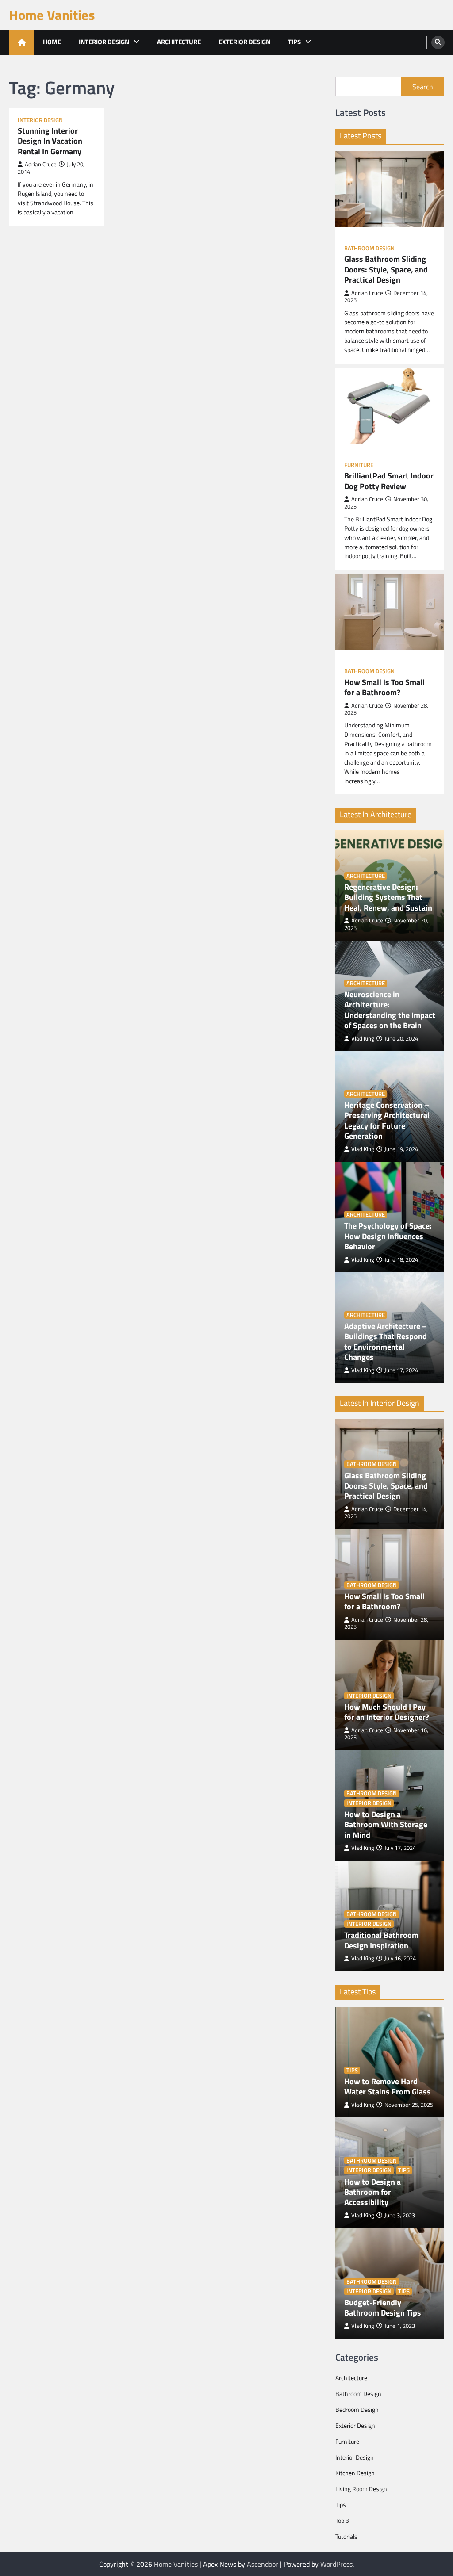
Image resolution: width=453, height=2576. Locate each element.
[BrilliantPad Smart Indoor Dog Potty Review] (390, 406)
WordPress (336, 2564)
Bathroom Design (369, 248)
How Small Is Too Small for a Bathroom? (384, 687)
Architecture (179, 42)
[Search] (438, 42)
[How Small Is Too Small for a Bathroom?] (390, 612)
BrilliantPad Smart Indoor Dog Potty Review (389, 481)
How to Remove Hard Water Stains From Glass (388, 2087)
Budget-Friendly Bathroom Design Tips (383, 2308)
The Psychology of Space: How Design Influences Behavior (388, 1236)
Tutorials (346, 2536)
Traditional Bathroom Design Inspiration (381, 1940)
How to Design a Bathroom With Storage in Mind (386, 1825)
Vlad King (363, 1039)
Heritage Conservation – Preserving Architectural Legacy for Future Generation (387, 1121)
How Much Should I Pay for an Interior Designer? (387, 1712)
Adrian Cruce (41, 164)
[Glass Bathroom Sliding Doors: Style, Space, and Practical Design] (390, 189)
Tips (294, 42)
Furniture (359, 465)
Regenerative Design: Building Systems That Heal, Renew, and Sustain (388, 897)
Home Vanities (52, 15)
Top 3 (342, 2520)
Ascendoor (263, 2564)
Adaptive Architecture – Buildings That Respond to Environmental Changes (386, 1342)
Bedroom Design (357, 2409)
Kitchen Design (355, 2473)
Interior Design (104, 42)
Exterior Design (244, 42)
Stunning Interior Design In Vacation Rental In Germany (50, 141)
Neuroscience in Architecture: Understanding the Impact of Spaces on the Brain (390, 1010)
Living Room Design (361, 2489)
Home (52, 42)
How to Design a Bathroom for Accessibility (372, 2192)
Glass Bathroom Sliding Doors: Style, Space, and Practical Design (386, 269)
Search (423, 87)
